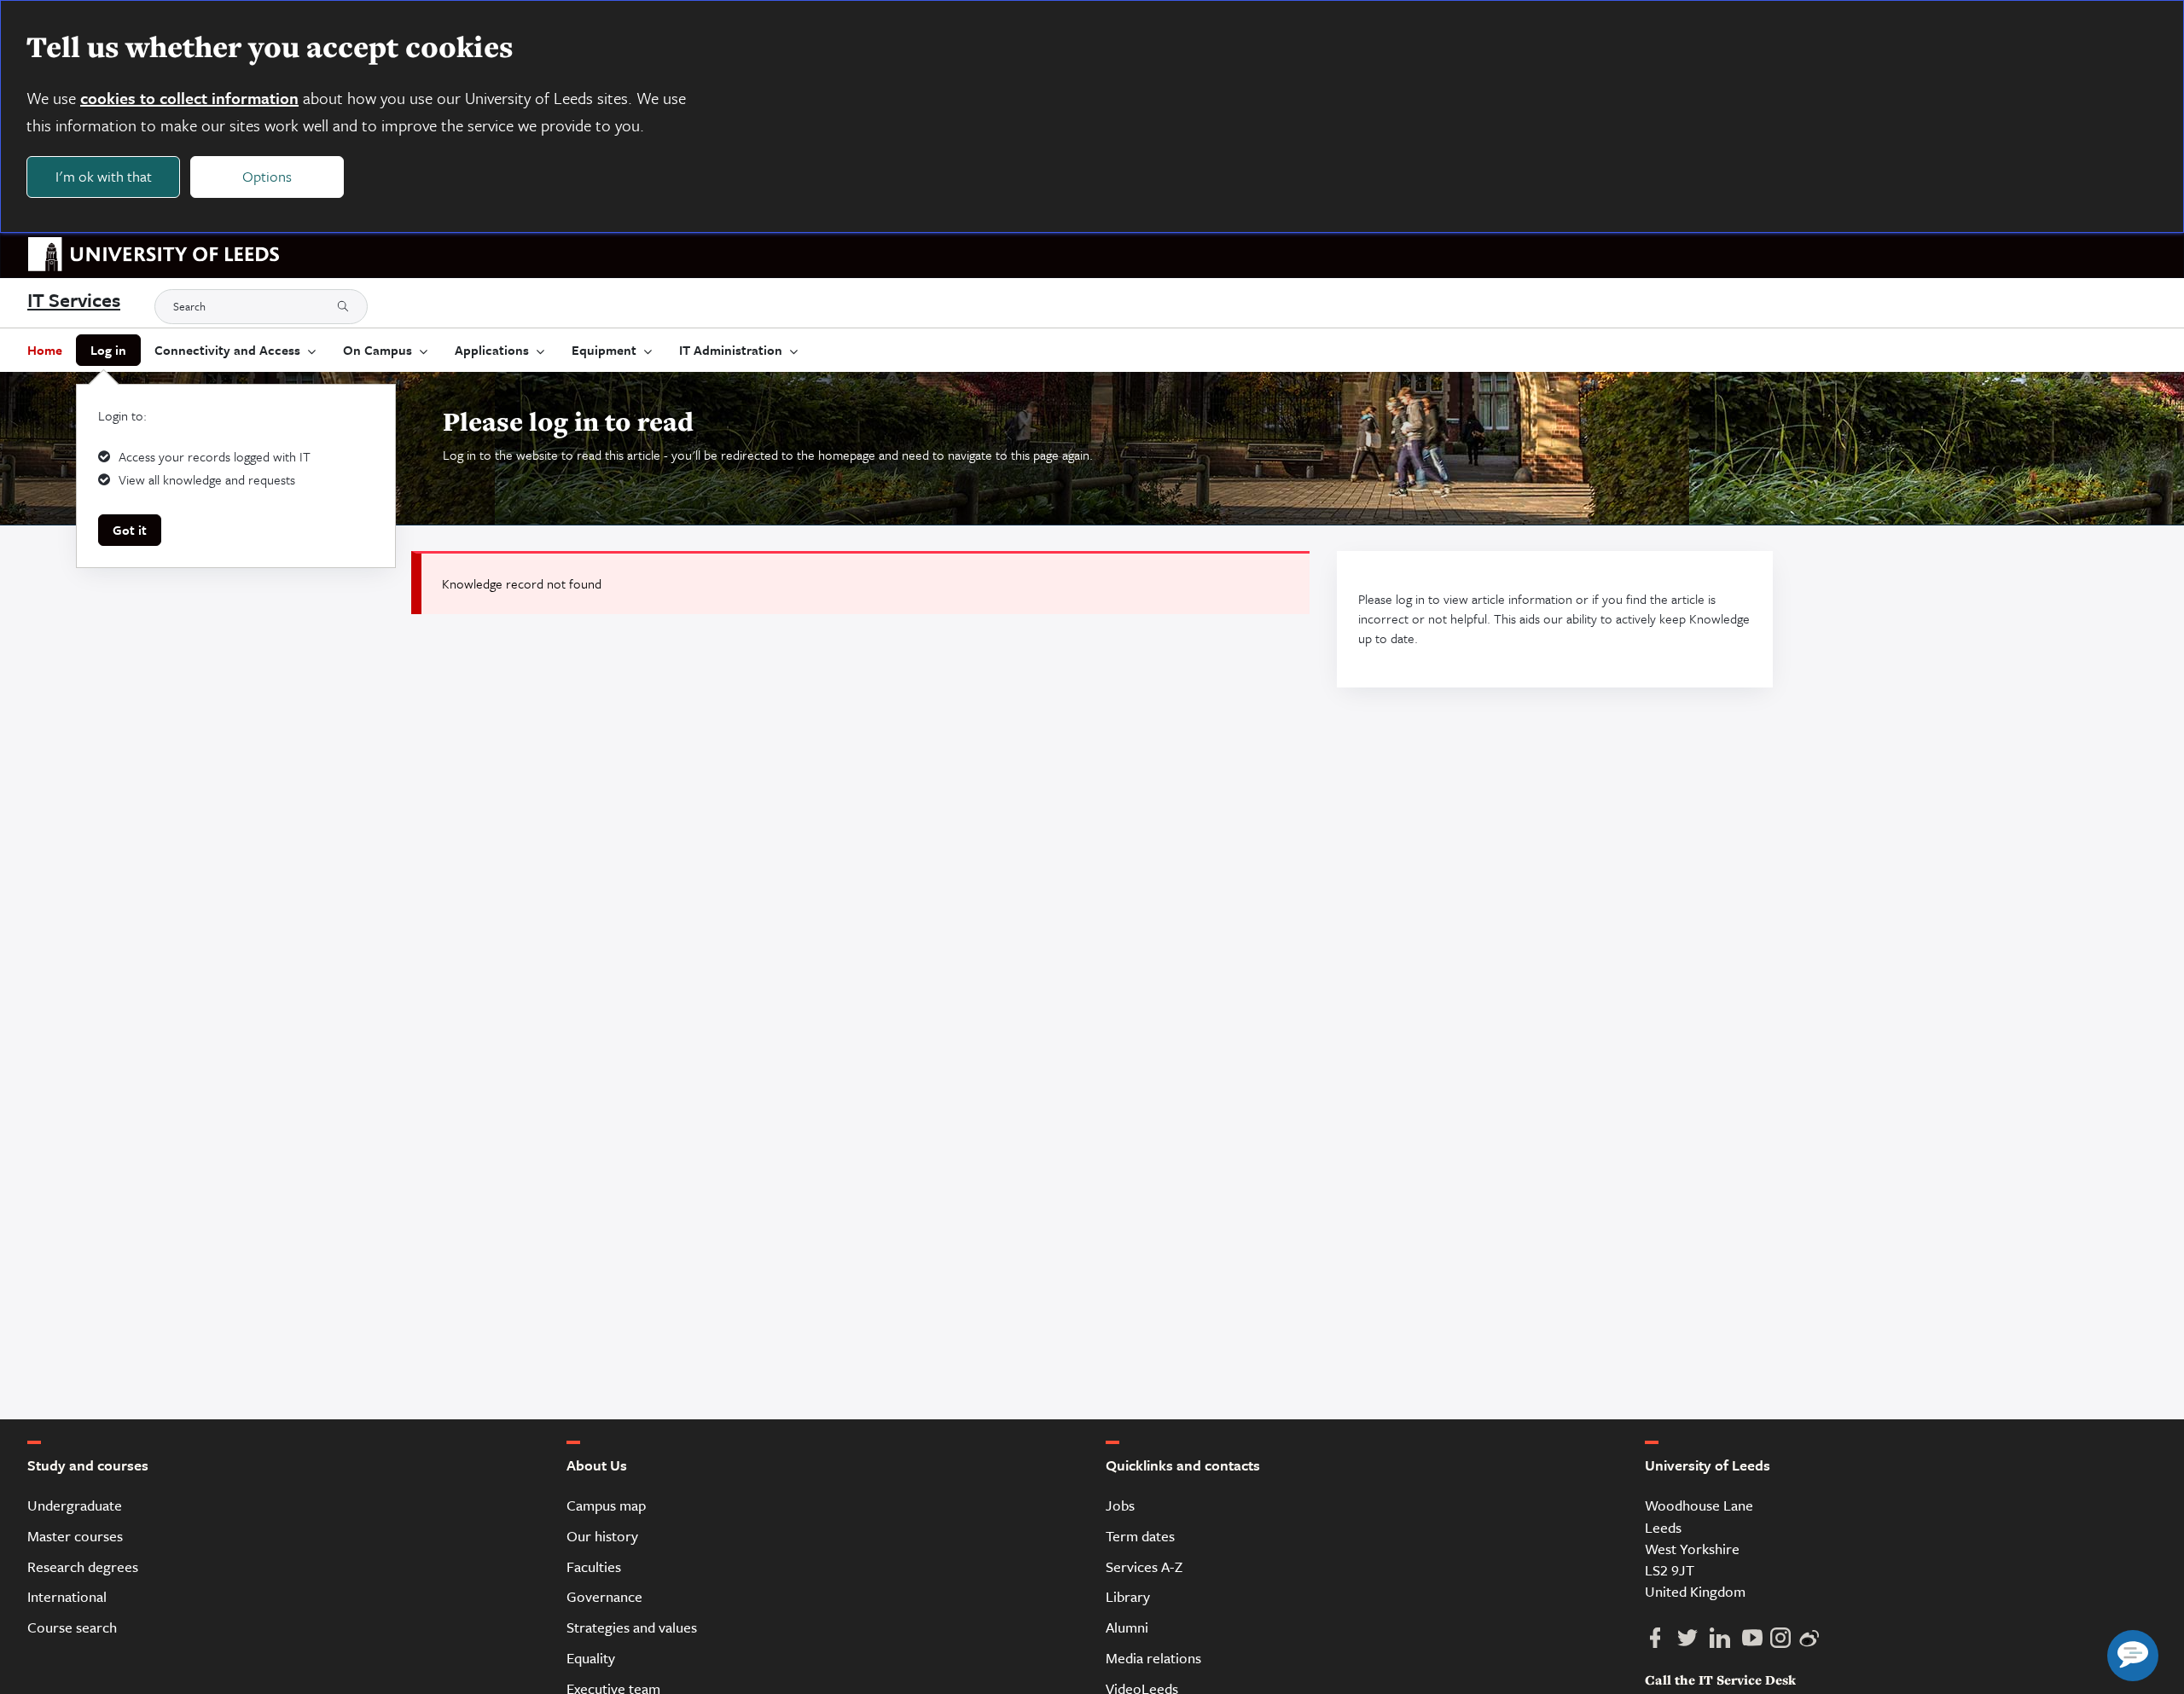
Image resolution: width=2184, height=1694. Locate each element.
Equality (591, 1658)
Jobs (1120, 1505)
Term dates (1140, 1536)
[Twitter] (1693, 1643)
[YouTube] (1758, 1643)
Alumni (1127, 1627)
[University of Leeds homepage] (147, 256)
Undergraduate (75, 1505)
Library (1128, 1596)
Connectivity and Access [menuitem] (227, 350)
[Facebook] (1661, 1643)
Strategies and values (632, 1627)
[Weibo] (1813, 1643)
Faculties (594, 1566)
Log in (108, 350)
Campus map (606, 1505)
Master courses (75, 1536)
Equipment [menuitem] (604, 350)
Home (45, 350)
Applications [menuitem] (492, 350)
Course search (72, 1627)
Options (267, 176)
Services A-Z (1144, 1566)
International (67, 1596)
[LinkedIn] (1726, 1643)
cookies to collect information (189, 98)
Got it (130, 530)
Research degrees (83, 1566)
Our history (602, 1536)
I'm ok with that (104, 176)
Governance (604, 1596)
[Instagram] (1786, 1643)
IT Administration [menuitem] (731, 350)
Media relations (1153, 1658)
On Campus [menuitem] (378, 350)
